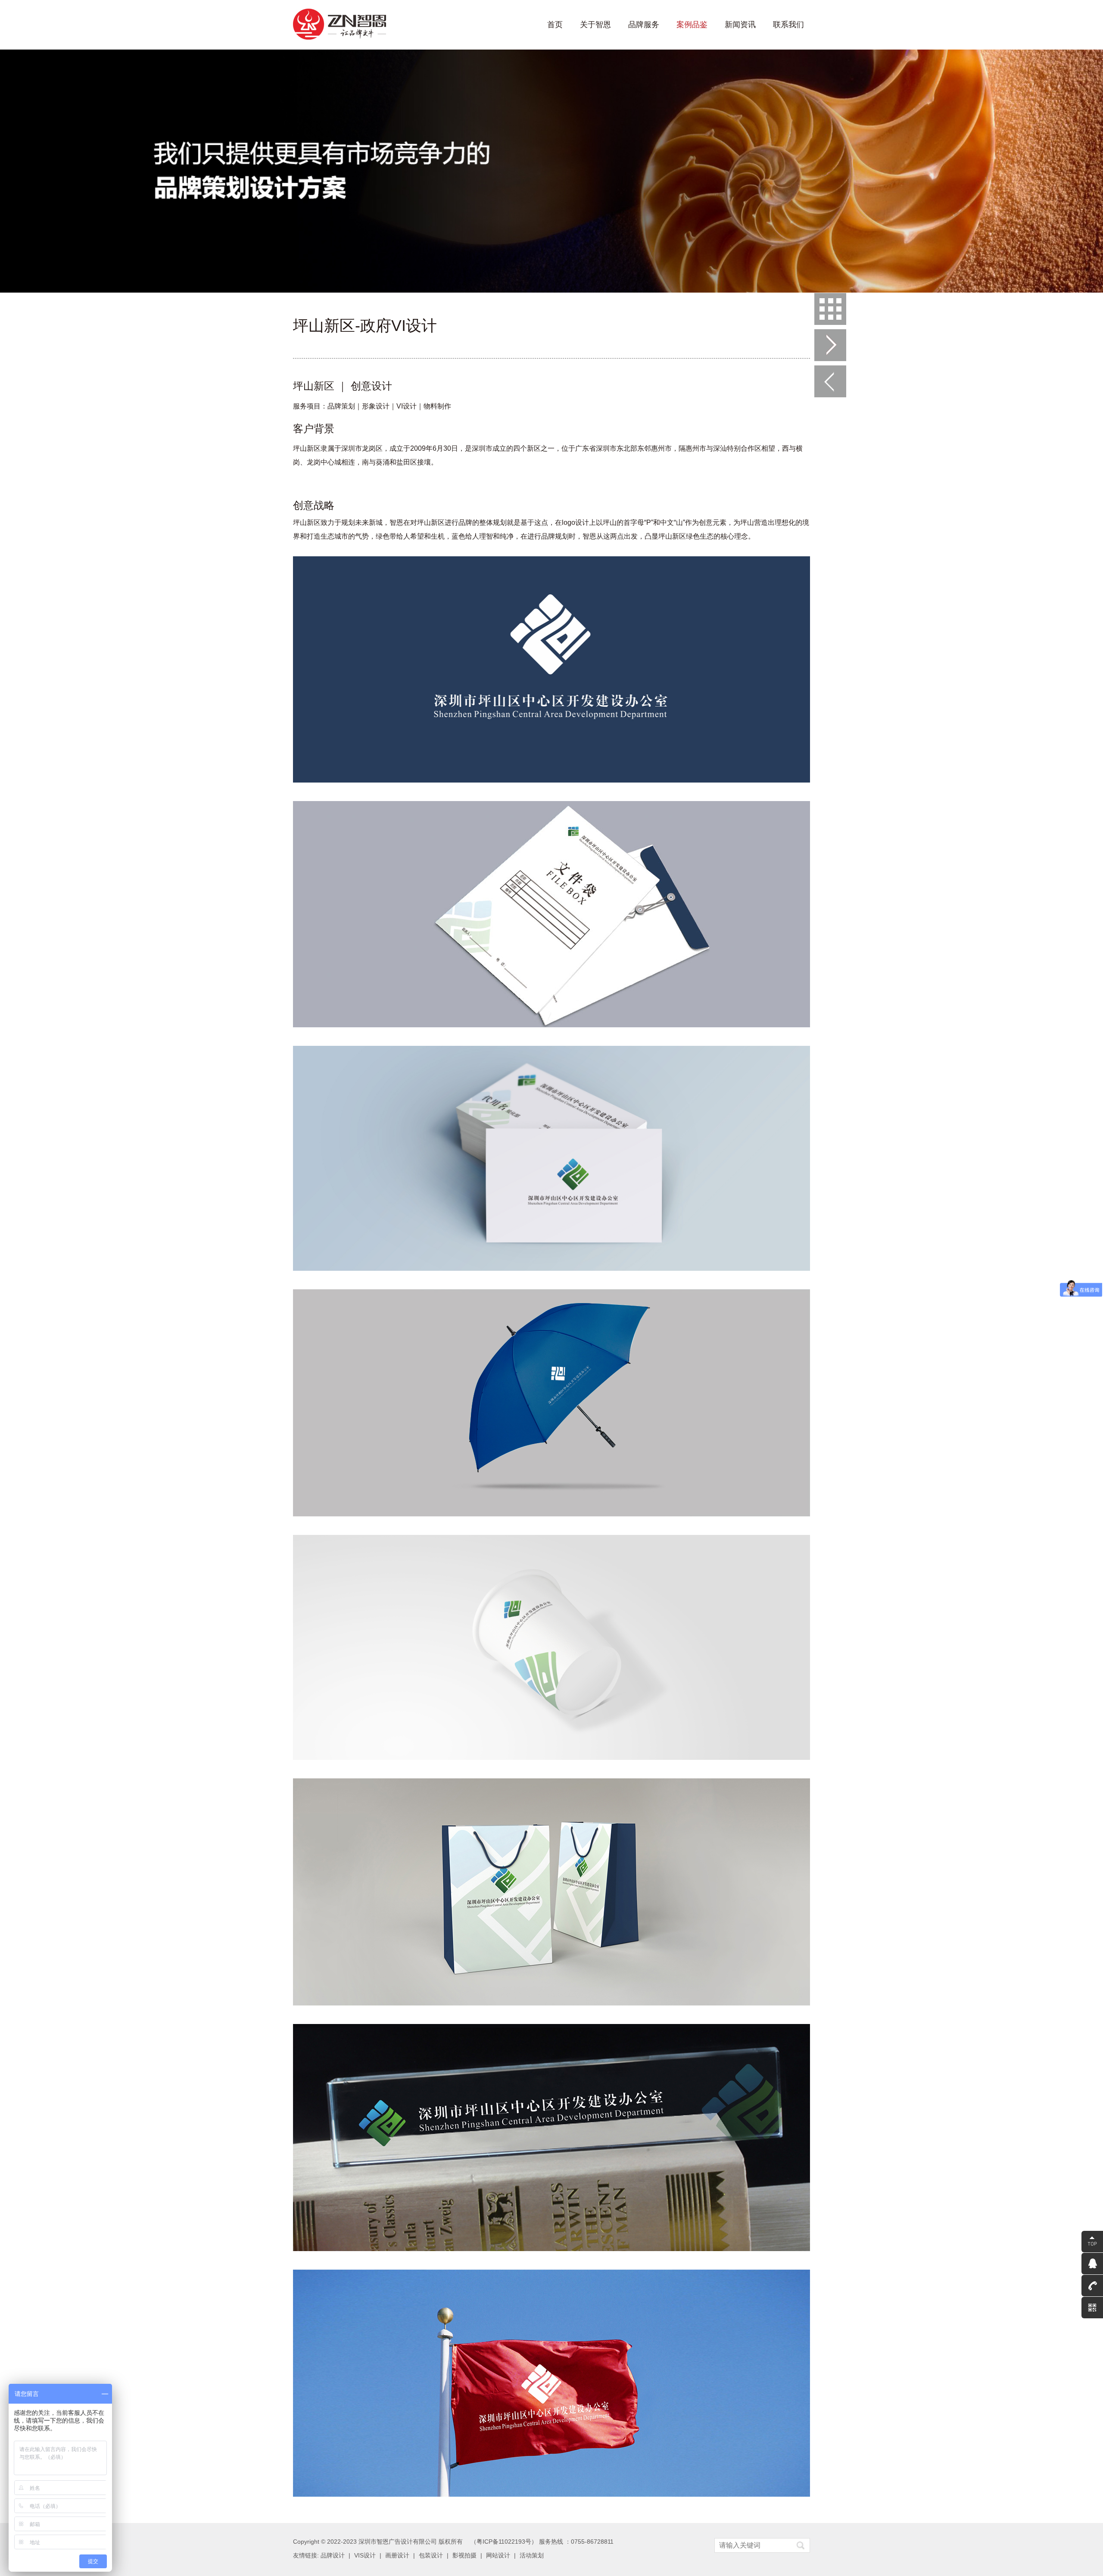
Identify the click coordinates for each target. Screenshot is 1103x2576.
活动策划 (532, 2555)
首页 (555, 25)
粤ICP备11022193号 (504, 2542)
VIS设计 (365, 2555)
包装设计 (431, 2555)
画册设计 (397, 2555)
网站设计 (498, 2555)
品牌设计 (333, 2555)
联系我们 (788, 25)
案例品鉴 (692, 25)
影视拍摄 (464, 2555)
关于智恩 (595, 25)
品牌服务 (644, 25)
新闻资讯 (740, 25)
